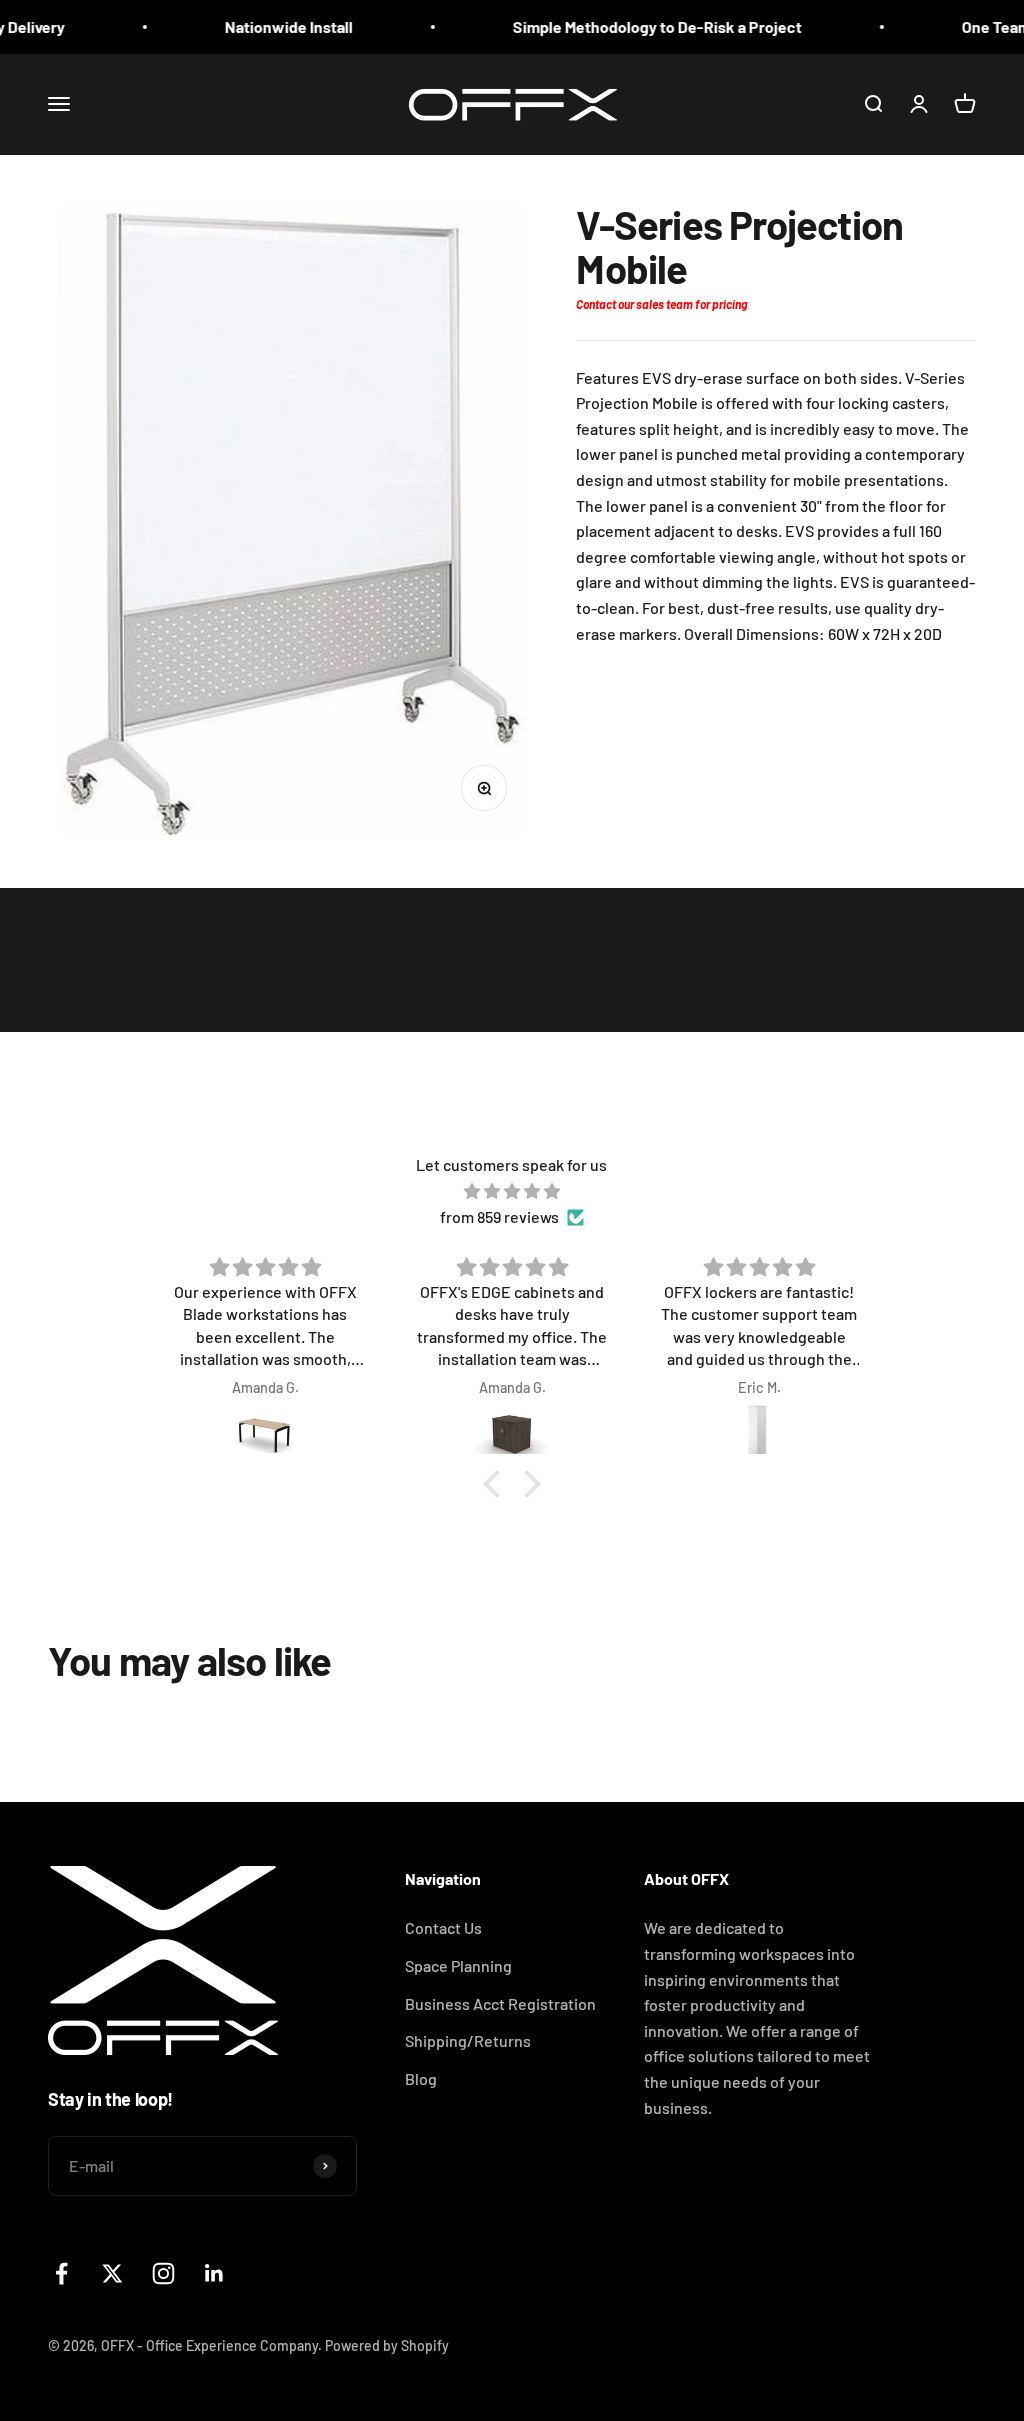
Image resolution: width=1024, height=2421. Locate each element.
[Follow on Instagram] (163, 2273)
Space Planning (458, 1965)
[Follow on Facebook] (61, 2273)
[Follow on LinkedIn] (214, 2273)
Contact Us (443, 1927)
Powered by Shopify (387, 2345)
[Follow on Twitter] (112, 2273)
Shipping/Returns (468, 2040)
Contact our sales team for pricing (661, 304)
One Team (968, 26)
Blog (421, 2078)
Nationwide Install (261, 26)
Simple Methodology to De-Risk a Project (629, 26)
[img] (512, 1191)
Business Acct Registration (500, 2003)
